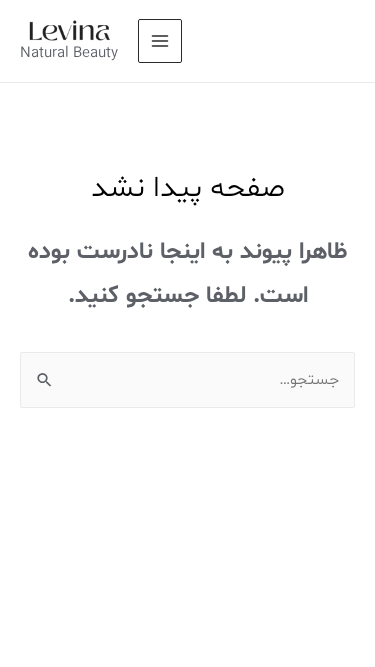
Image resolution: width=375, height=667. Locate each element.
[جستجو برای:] (187, 380)
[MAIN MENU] (160, 41)
